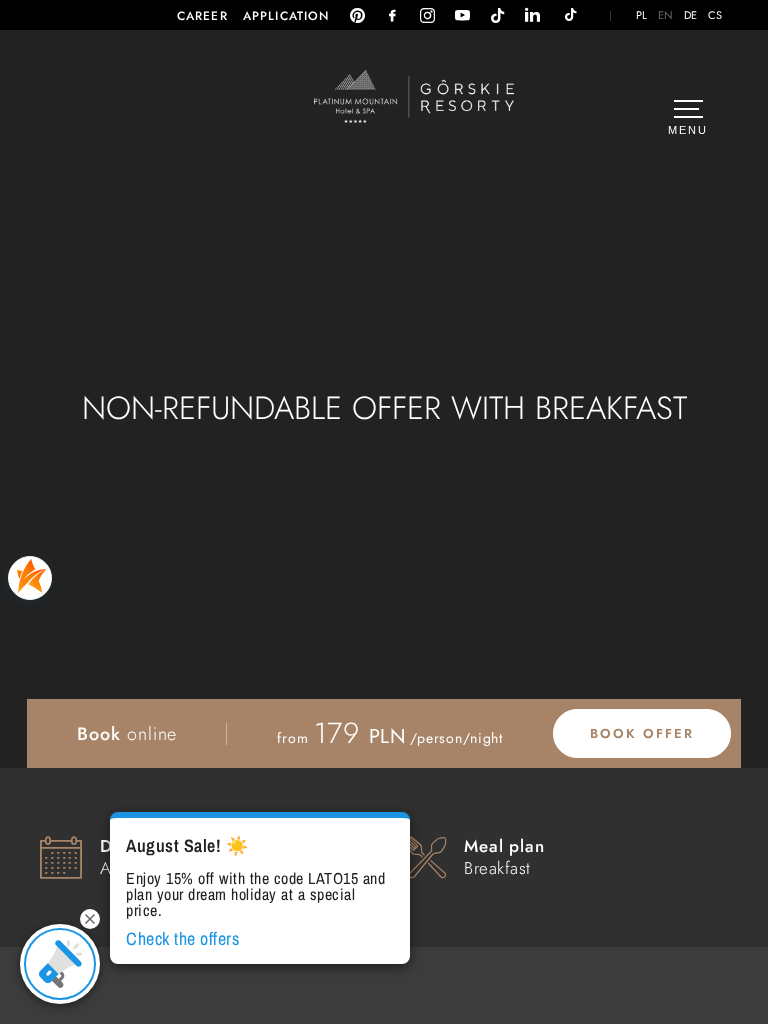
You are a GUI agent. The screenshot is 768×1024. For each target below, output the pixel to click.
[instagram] (427, 15)
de (691, 15)
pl (642, 15)
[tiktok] (497, 15)
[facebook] (392, 15)
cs (715, 15)
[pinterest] (357, 15)
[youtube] (462, 15)
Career (202, 16)
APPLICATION (286, 16)
